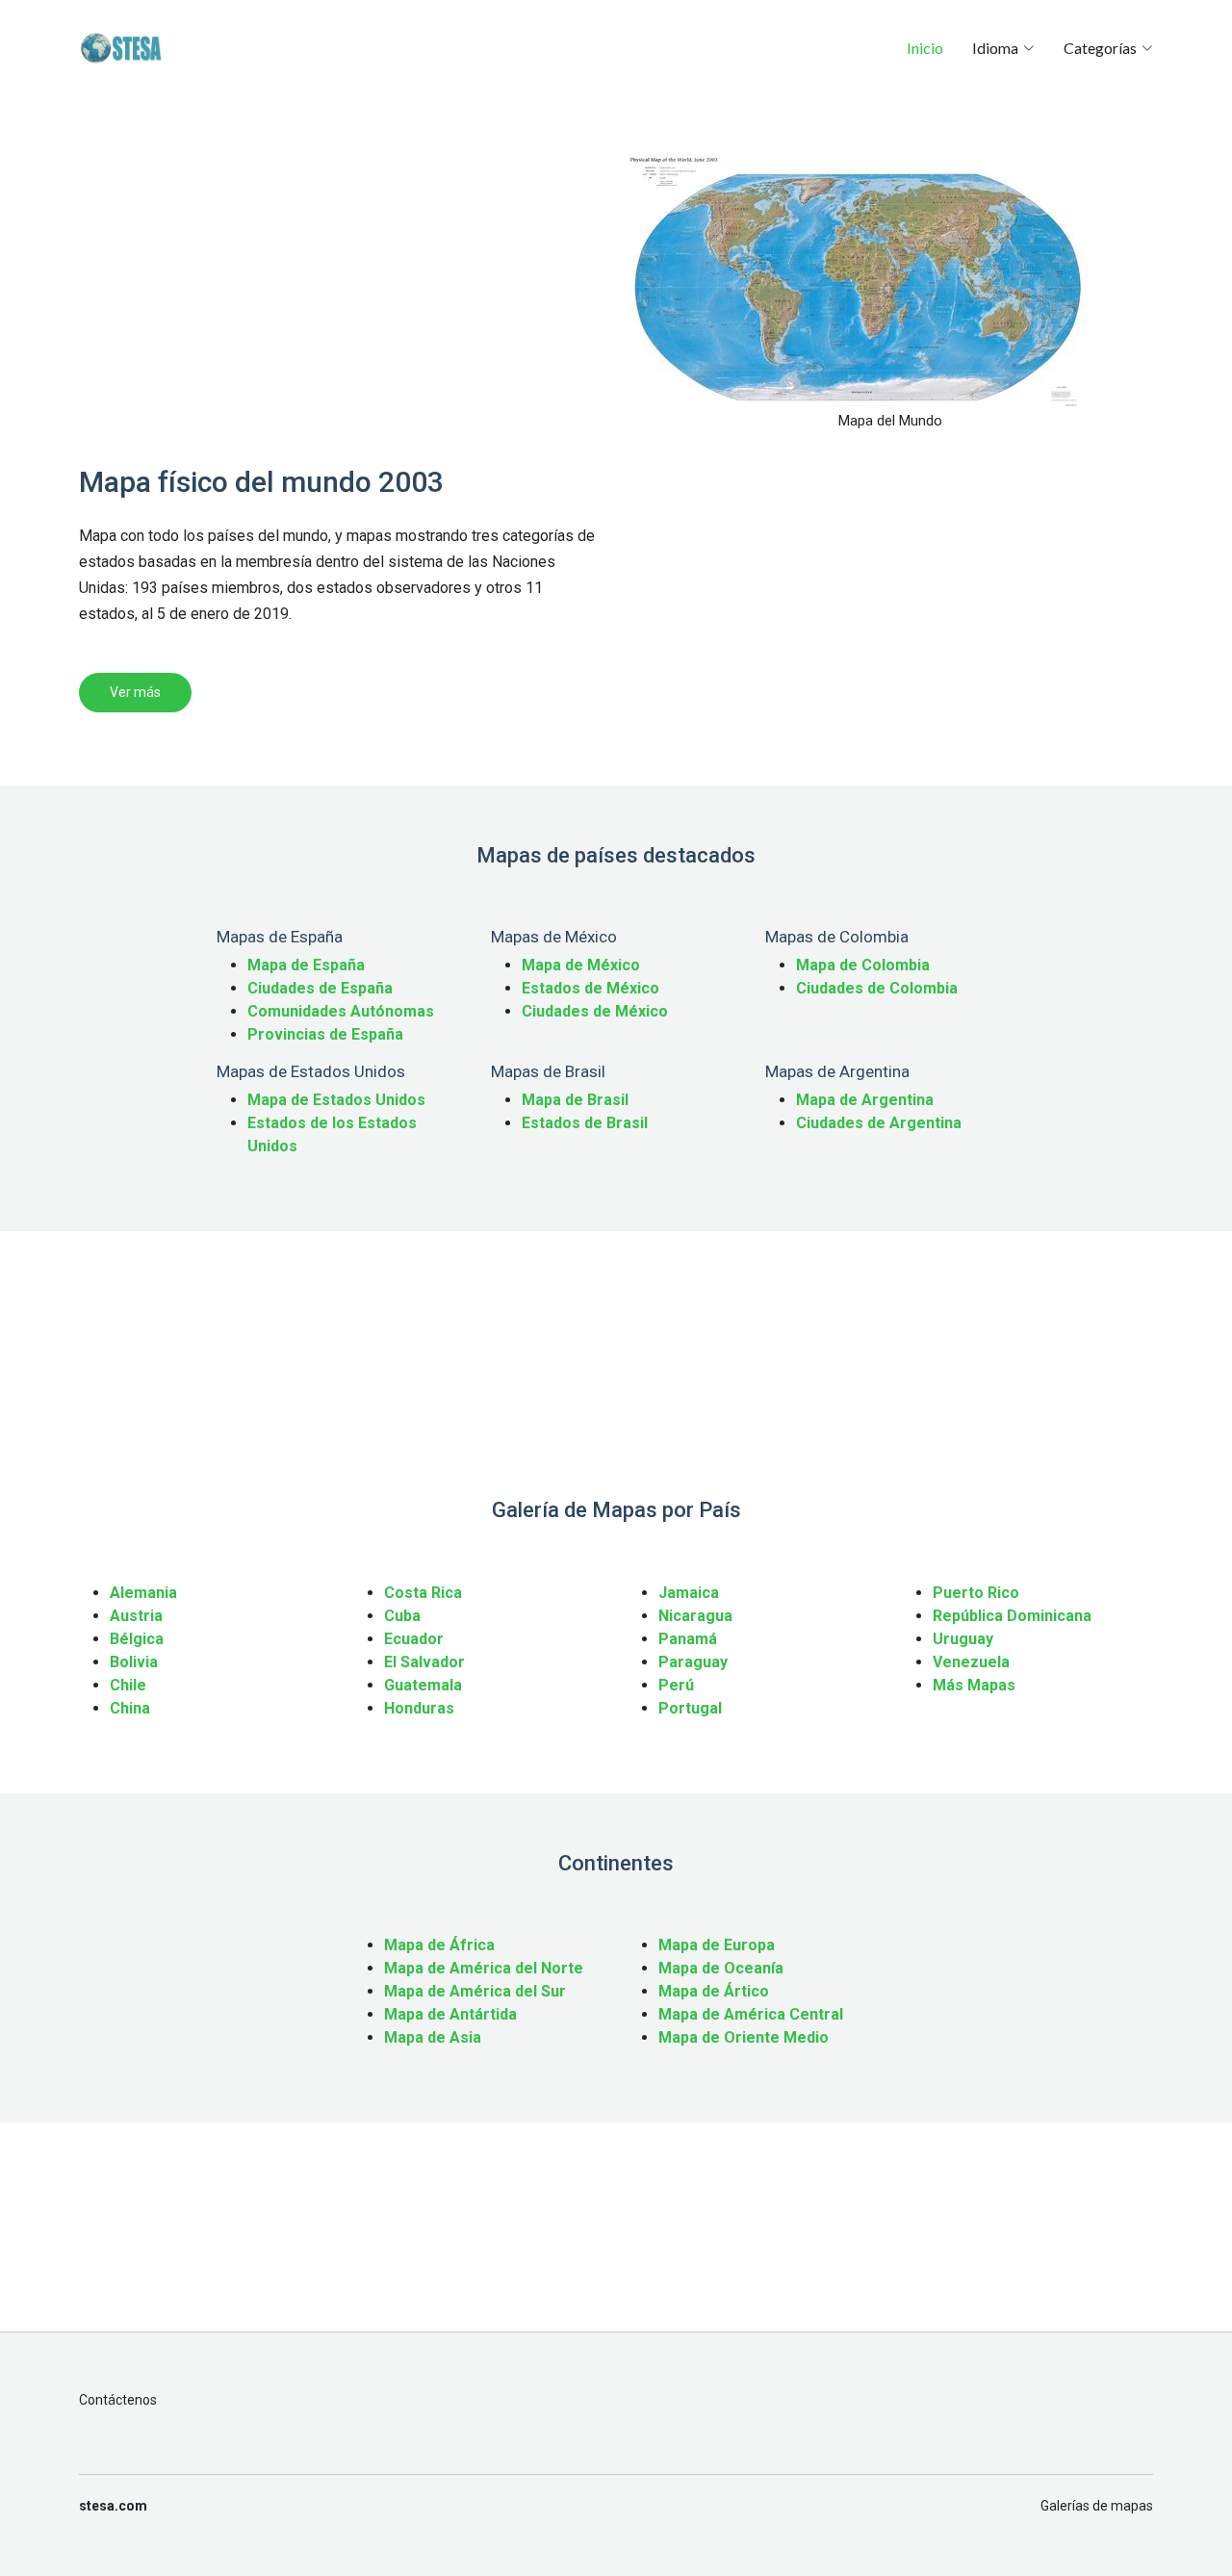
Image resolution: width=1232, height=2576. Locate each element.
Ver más (135, 692)
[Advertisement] (342, 289)
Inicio (925, 48)
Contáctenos (118, 2400)
